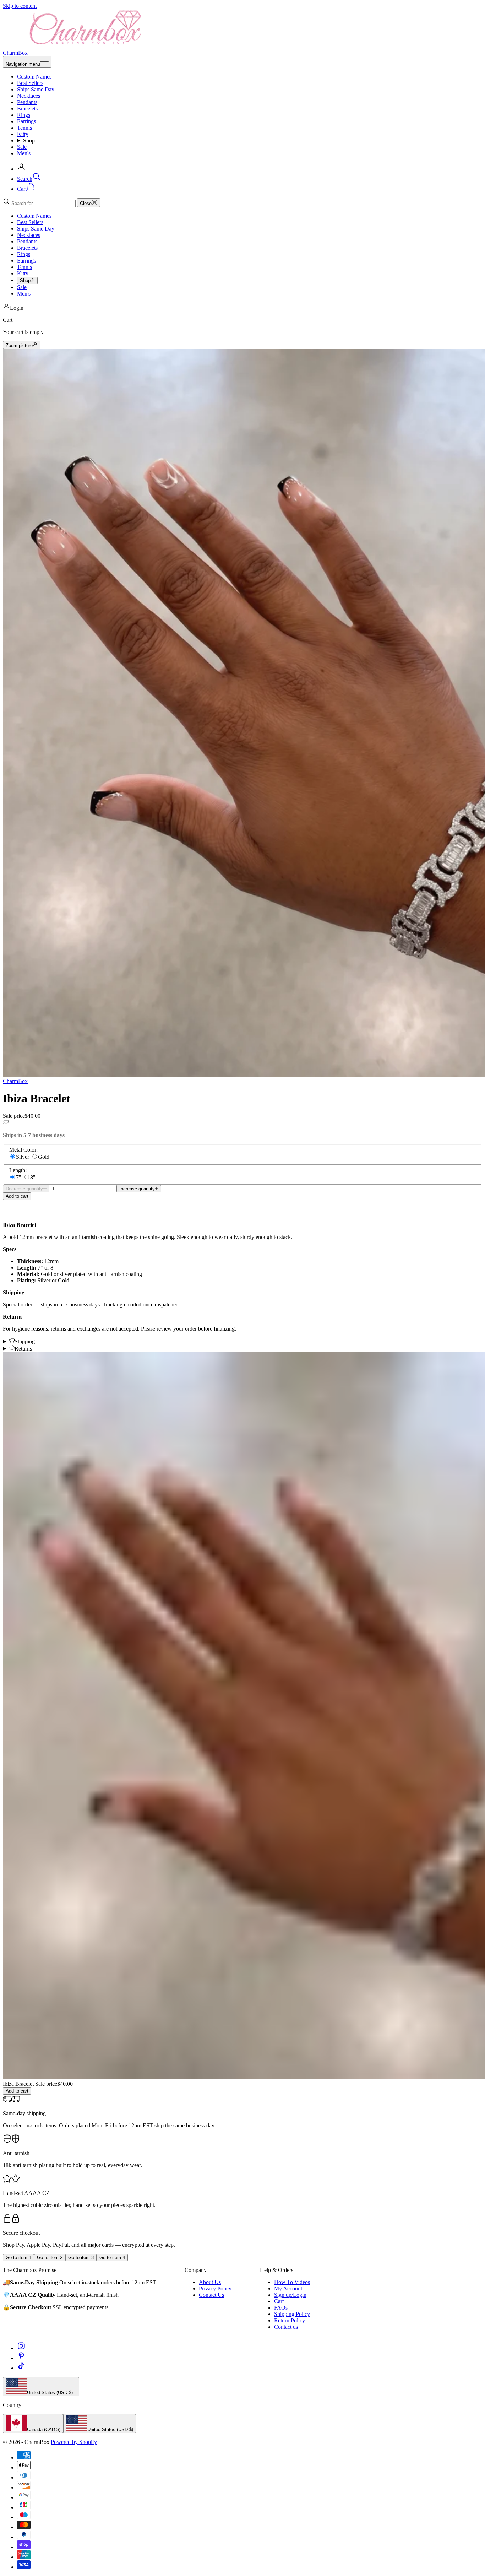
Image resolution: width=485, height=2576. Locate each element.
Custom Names (34, 77)
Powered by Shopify (74, 2442)
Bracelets (27, 109)
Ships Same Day (36, 89)
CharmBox (15, 1081)
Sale (22, 147)
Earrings (26, 121)
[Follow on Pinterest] (21, 2358)
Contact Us (211, 2295)
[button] (243, 1203)
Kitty (23, 134)
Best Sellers (30, 83)
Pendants (27, 102)
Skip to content (20, 6)
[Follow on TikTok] (21, 2368)
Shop (29, 140)
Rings (24, 115)
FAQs (281, 2308)
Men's (24, 153)
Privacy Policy (215, 2288)
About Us (210, 2282)
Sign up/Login (290, 2295)
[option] (33, 2424)
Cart (279, 2301)
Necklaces (29, 96)
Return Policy (290, 2320)
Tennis (24, 128)
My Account (288, 2288)
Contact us (286, 2327)
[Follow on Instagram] (21, 2348)
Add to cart (17, 1196)
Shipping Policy (292, 2314)
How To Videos (292, 2282)
